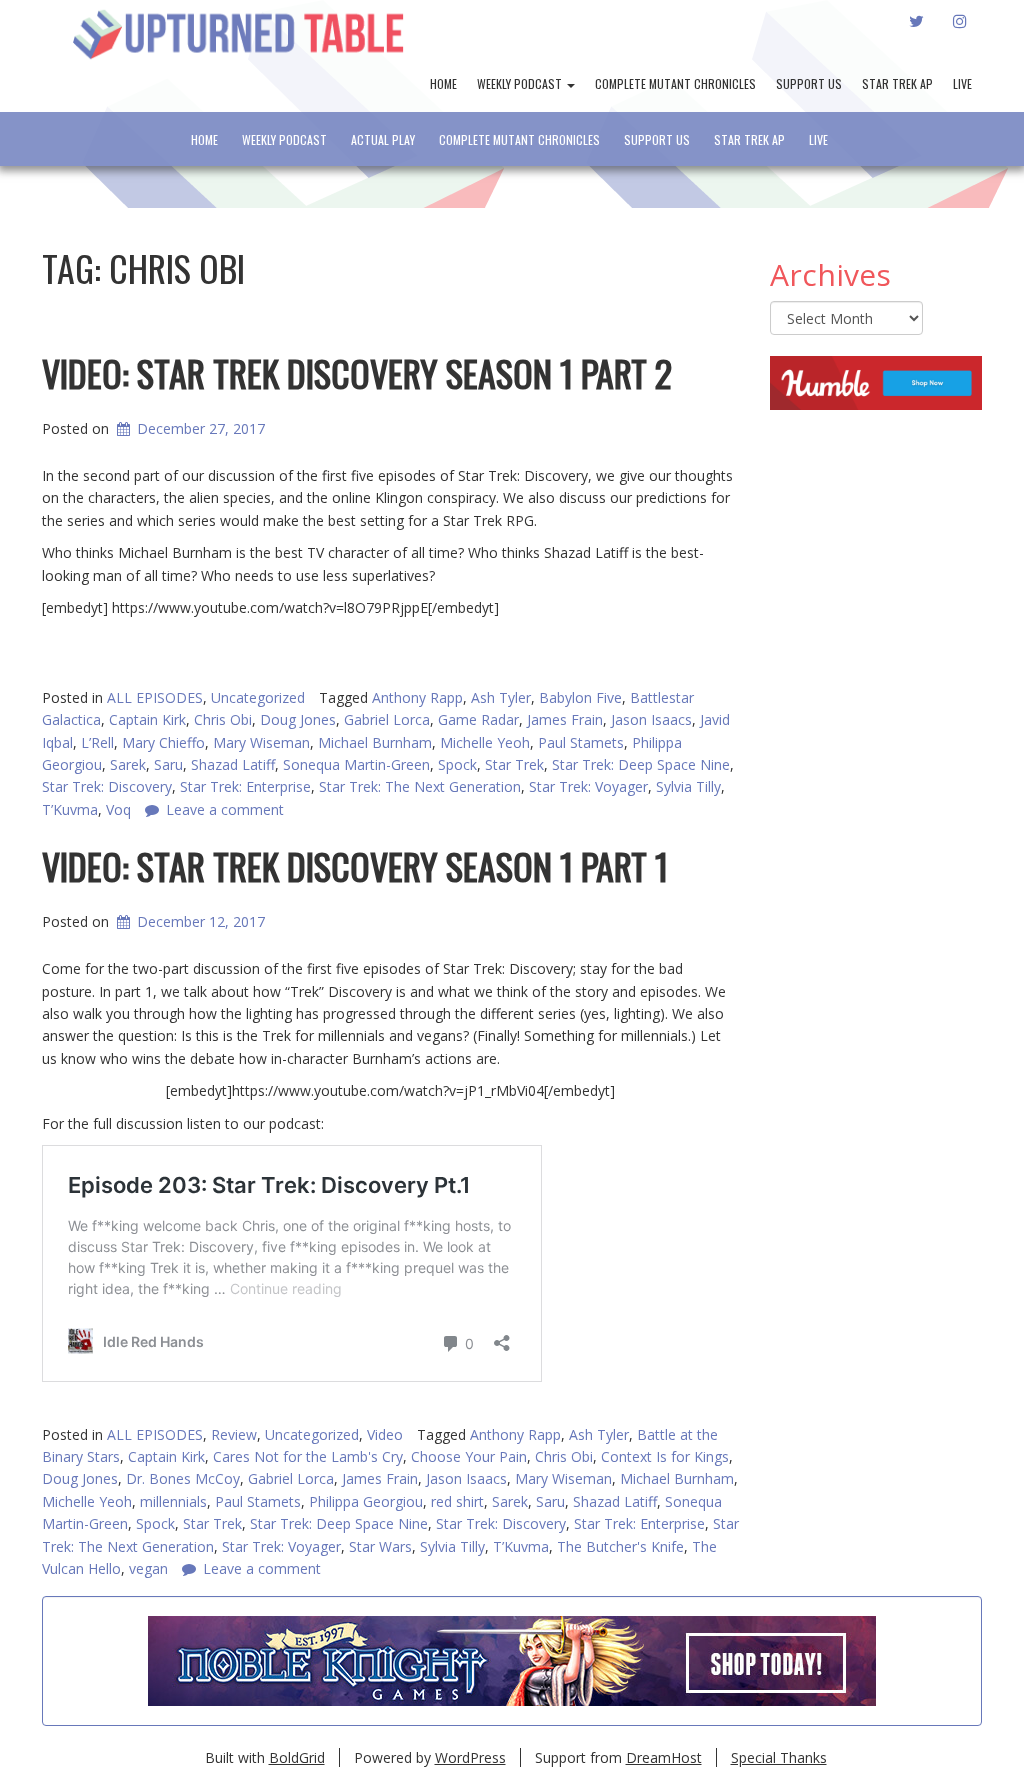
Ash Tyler (501, 697)
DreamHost (664, 1757)
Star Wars (380, 1546)
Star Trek (514, 764)
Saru (168, 764)
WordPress (470, 1757)
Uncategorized (258, 697)
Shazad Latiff (233, 764)
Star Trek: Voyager (281, 1546)
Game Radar (478, 719)
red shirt (457, 1501)
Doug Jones (298, 719)
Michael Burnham (375, 742)
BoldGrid (297, 1757)
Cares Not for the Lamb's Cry (308, 1456)
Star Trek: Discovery (501, 1523)
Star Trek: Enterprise (639, 1523)
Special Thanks (779, 1757)
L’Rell (97, 742)
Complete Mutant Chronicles (675, 83)
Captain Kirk (147, 719)
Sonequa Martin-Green (356, 764)
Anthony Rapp (417, 697)
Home (443, 83)
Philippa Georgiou (366, 1501)
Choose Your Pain (469, 1456)
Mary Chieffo (163, 742)
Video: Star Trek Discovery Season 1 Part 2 (357, 372)
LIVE (962, 83)
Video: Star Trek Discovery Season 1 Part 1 (355, 865)
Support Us (809, 83)
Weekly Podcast (521, 83)
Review (234, 1434)
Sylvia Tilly (688, 786)
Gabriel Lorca (387, 719)
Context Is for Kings (665, 1456)
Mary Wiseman (261, 742)
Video (385, 1434)
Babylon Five (580, 697)
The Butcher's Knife (620, 1546)
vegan (148, 1568)
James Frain (565, 719)
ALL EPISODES (155, 697)
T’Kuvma (521, 1546)
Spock (457, 764)
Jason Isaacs (651, 719)
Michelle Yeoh (485, 742)
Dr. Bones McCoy (183, 1478)
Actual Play (383, 139)
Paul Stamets (581, 742)
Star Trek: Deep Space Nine (641, 764)
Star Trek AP (897, 83)
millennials (173, 1501)
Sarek (128, 764)
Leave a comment (262, 1568)
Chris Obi (223, 719)
